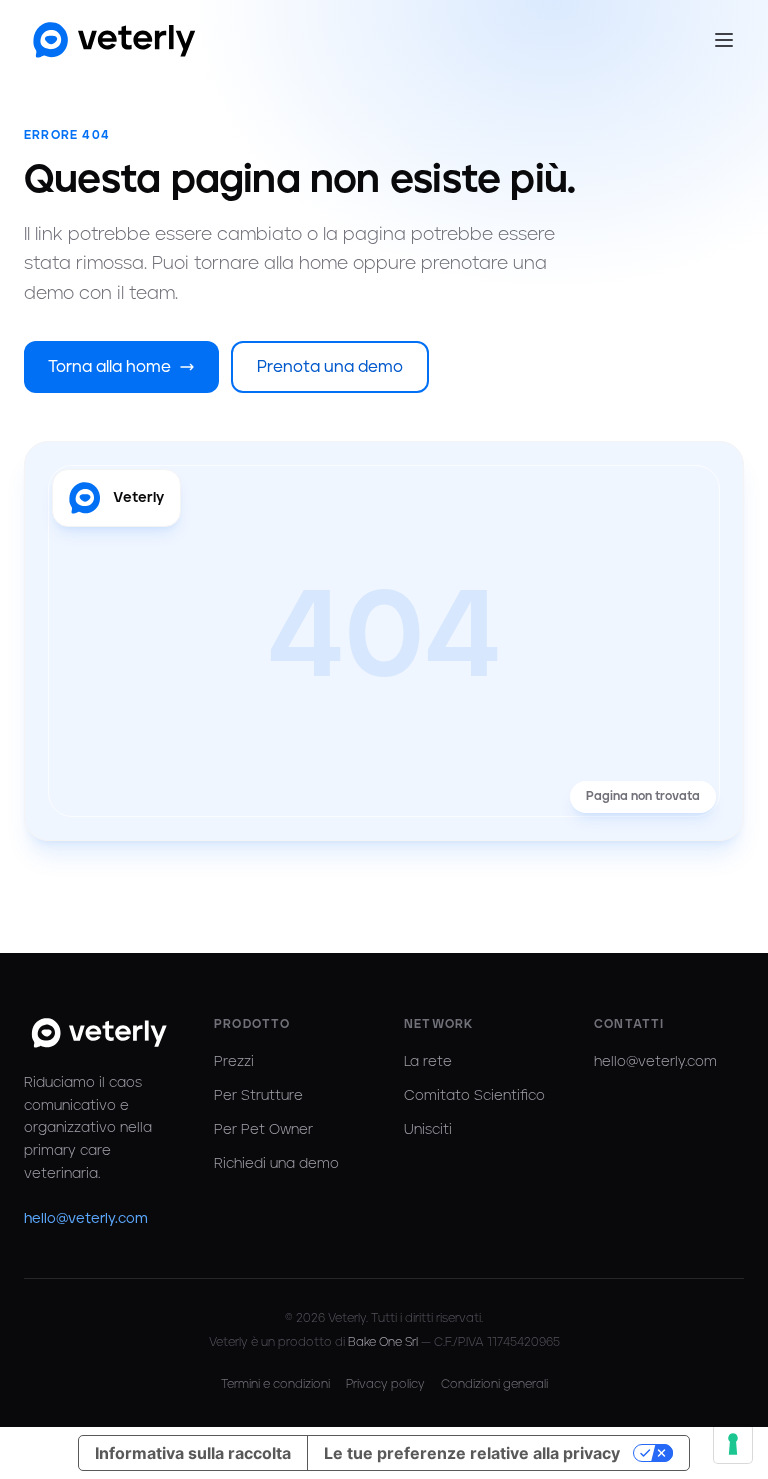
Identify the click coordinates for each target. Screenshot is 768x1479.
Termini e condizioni (275, 1384)
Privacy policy (385, 1384)
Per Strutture (258, 1096)
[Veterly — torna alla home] (114, 40)
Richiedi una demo (276, 1164)
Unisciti (428, 1130)
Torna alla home (109, 367)
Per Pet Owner (263, 1130)
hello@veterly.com (86, 1219)
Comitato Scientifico (474, 1096)
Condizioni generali (494, 1384)
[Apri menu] (724, 40)
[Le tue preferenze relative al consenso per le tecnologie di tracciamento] (733, 1444)
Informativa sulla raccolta (193, 1453)
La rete (428, 1062)
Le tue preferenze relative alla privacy (472, 1453)
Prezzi (234, 1062)
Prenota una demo (330, 367)
